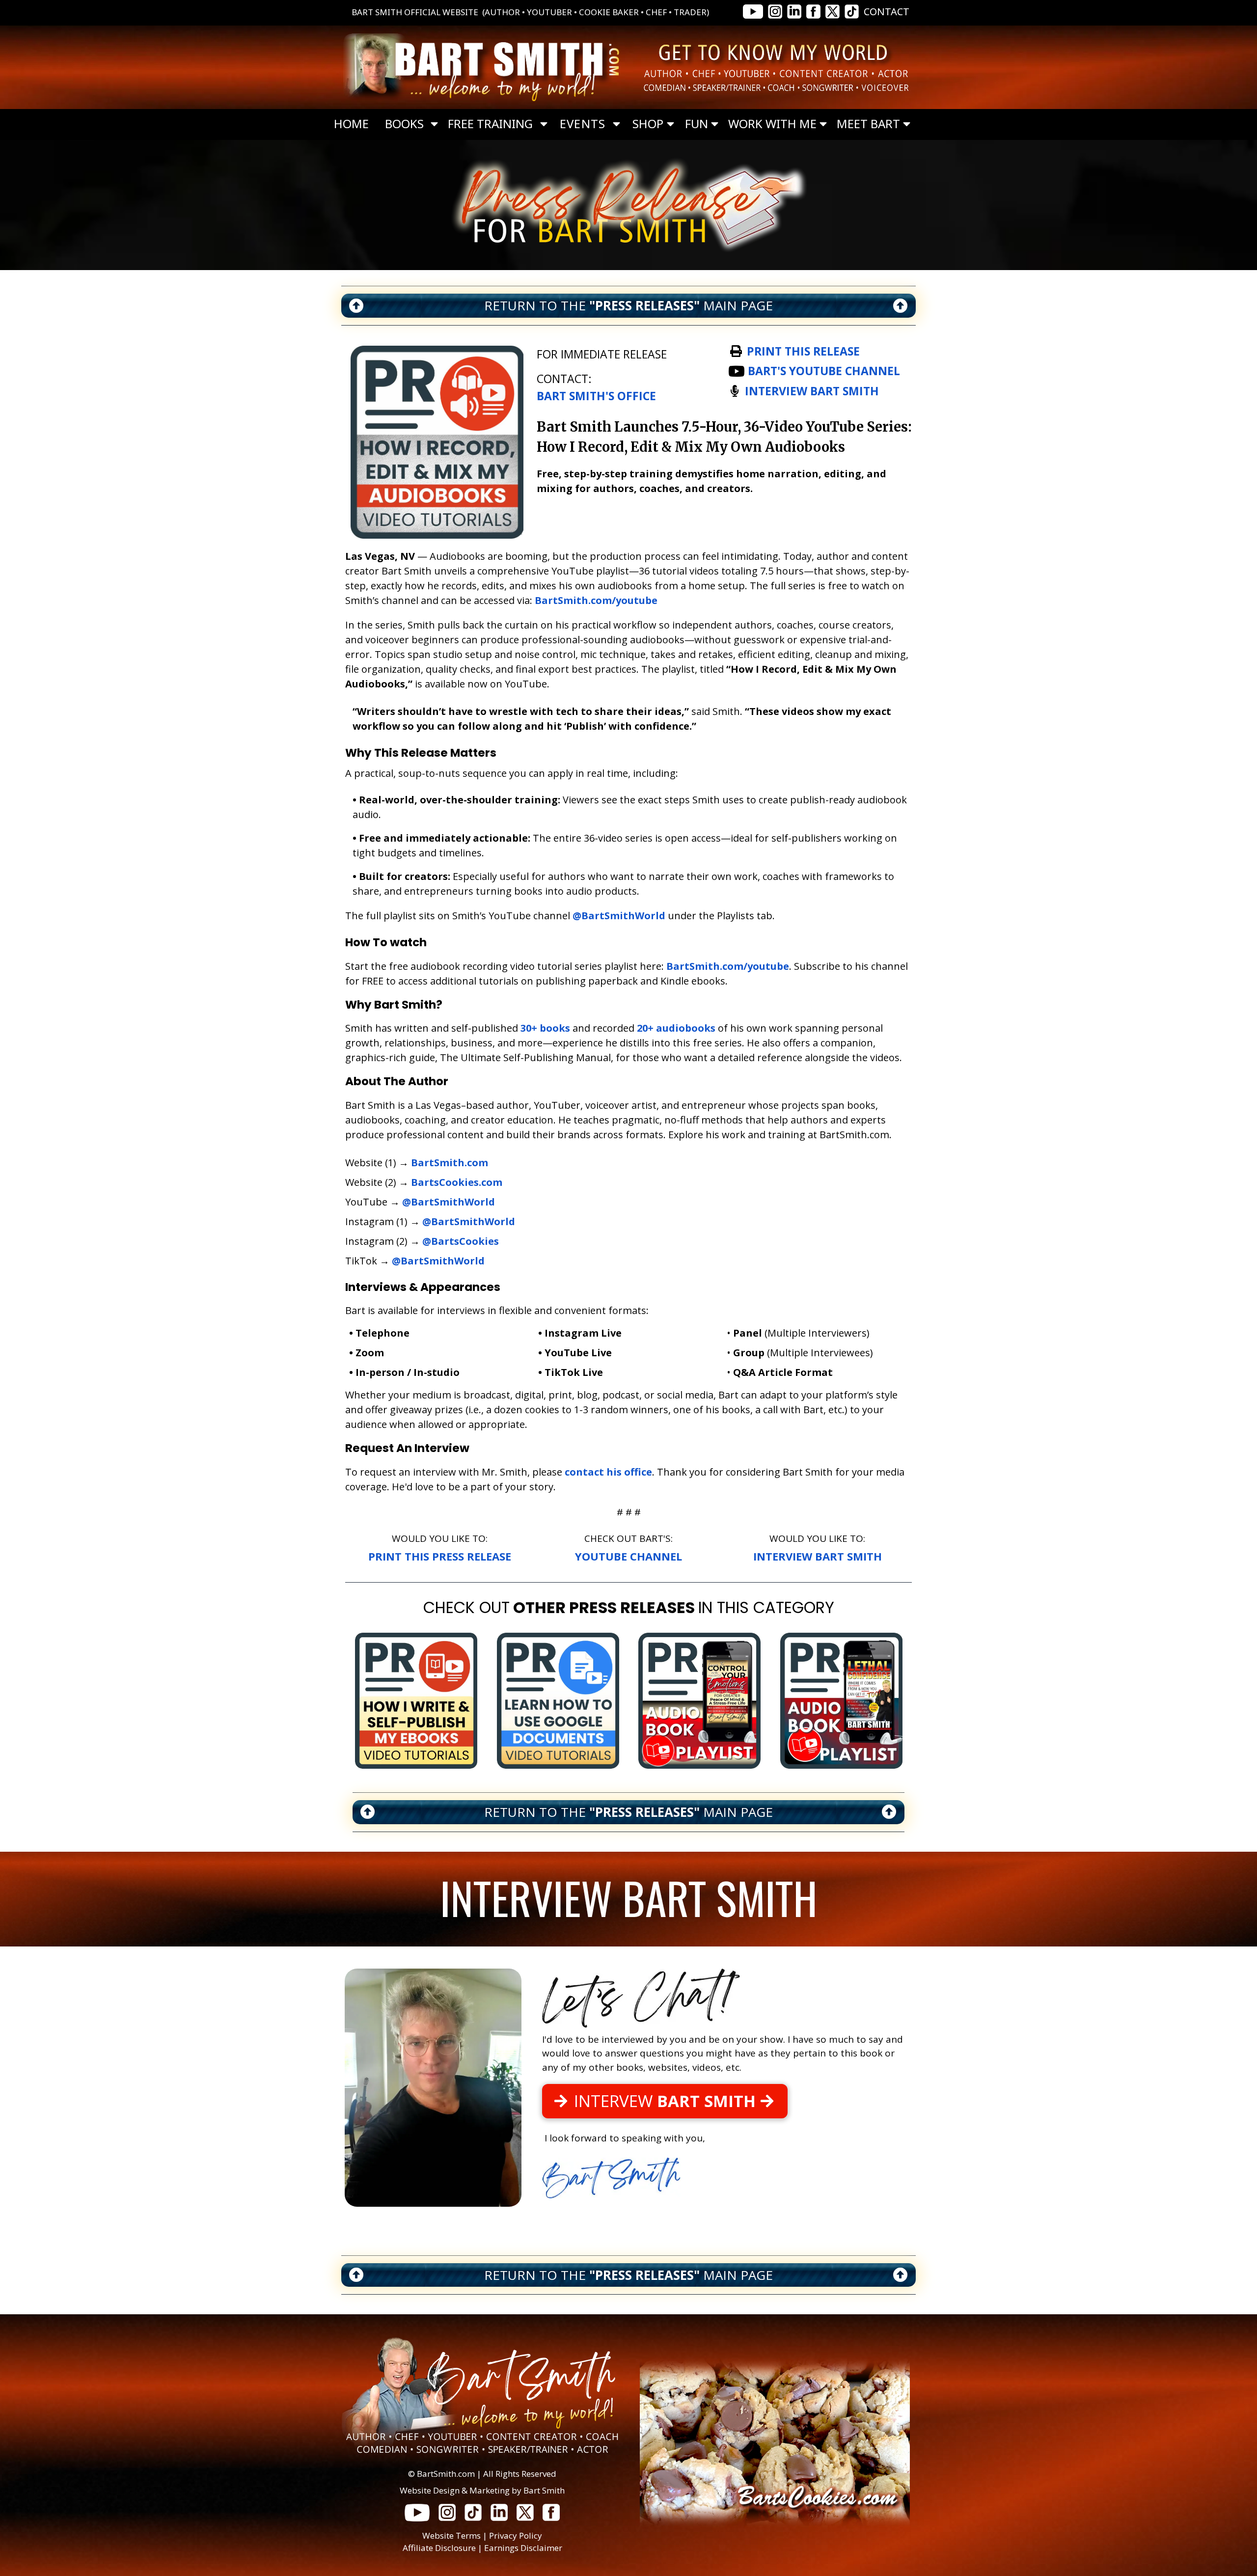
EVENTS (583, 124)
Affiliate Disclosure (439, 2548)
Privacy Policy (516, 2535)
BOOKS (404, 124)
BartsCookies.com (457, 1182)
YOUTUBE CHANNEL (628, 1556)
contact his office (608, 1472)
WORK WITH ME (772, 124)
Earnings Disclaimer (523, 2548)
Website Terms (451, 2535)
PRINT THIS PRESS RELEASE (440, 1556)
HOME (351, 124)
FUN (697, 124)
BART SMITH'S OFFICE (596, 396)
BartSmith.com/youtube (596, 600)
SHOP (648, 124)
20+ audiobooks (676, 1028)
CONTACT (887, 12)
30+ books (545, 1028)
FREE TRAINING (490, 124)
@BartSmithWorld (619, 916)
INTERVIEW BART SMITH (818, 1556)
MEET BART (868, 124)
